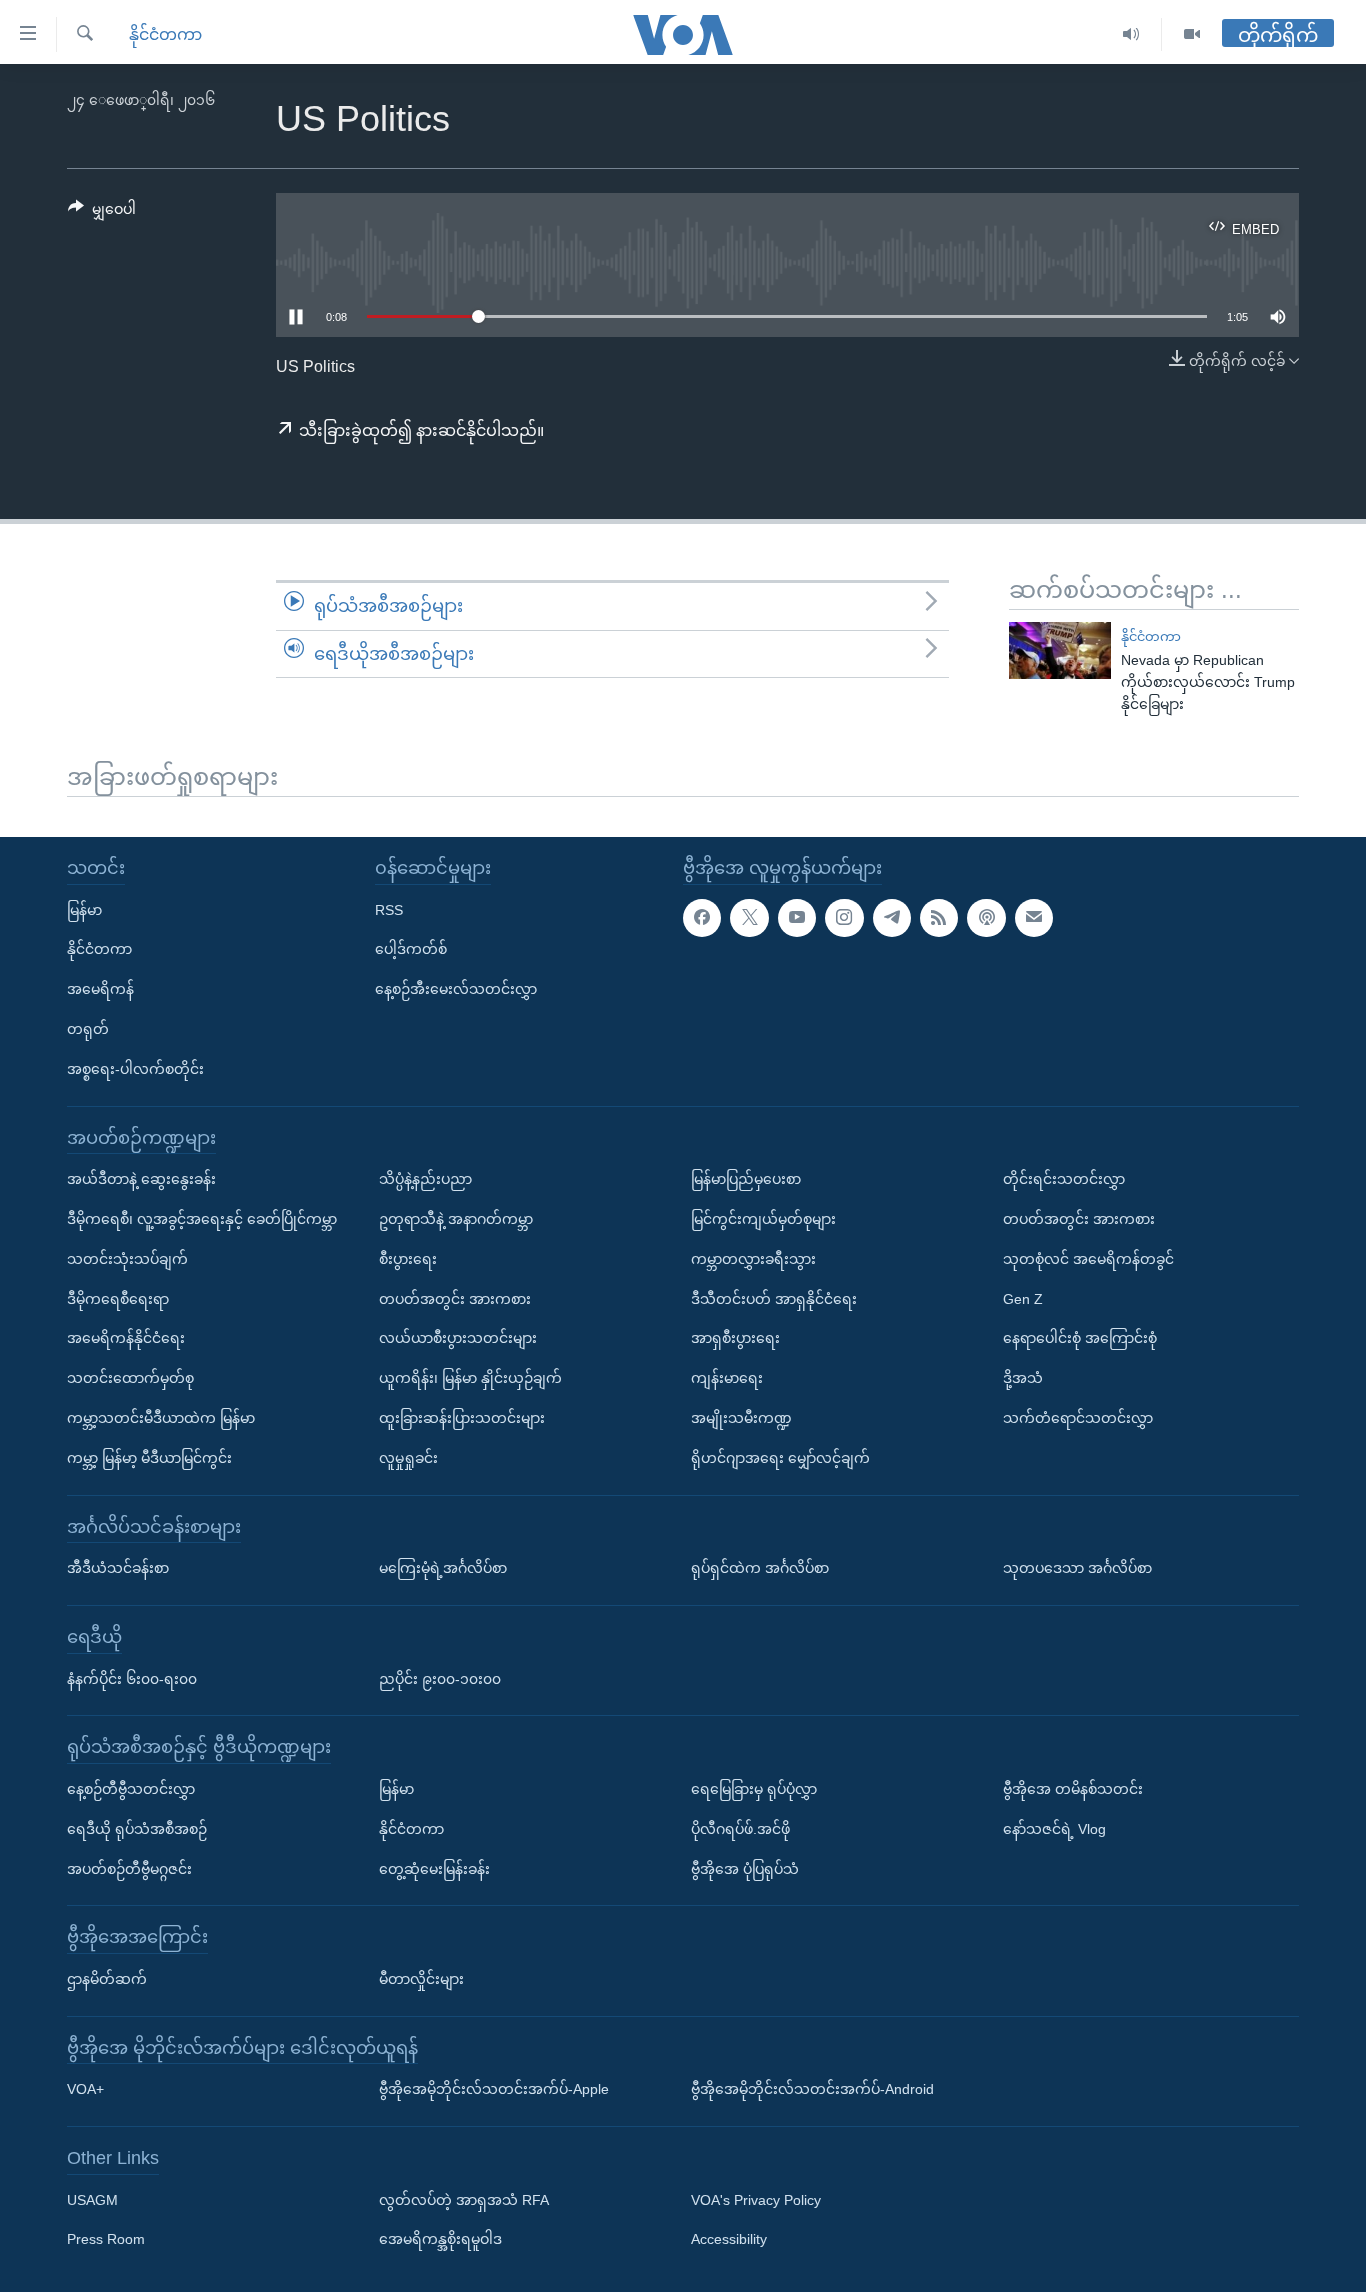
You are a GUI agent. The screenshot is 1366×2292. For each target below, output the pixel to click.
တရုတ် (88, 1029)
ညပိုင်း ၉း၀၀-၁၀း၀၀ (440, 1679)
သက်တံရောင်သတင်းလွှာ (1078, 1418)
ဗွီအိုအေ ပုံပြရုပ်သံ (745, 1869)
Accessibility (729, 2240)
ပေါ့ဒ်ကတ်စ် (411, 949)
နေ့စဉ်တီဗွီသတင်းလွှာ (131, 1789)
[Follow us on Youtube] (797, 918)
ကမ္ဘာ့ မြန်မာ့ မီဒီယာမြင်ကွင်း (149, 1458)
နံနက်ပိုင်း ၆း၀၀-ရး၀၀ (132, 1679)
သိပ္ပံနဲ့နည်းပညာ (425, 1179)
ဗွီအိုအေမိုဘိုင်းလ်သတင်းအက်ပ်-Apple (494, 2089)
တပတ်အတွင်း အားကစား (455, 1299)
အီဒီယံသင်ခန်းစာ (118, 1568)
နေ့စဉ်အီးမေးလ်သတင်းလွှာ (456, 989)
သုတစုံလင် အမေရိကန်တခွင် (1088, 1259)
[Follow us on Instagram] (844, 918)
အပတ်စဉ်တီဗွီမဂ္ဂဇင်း (129, 1869)
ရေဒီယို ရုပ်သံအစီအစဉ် (137, 1829)
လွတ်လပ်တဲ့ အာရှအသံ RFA (464, 2200)
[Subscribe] (1034, 918)
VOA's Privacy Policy (756, 2200)
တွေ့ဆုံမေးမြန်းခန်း (434, 1869)
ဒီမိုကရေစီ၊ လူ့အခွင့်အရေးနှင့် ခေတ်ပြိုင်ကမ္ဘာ (202, 1219)
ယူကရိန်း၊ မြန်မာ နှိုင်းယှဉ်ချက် (470, 1378)
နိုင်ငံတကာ (165, 34)
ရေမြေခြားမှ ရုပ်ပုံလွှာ (754, 1789)
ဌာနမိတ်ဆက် (107, 1979)
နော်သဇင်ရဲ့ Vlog (1054, 1829)
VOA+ (85, 2089)
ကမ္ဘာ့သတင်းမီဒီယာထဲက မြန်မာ (161, 1418)
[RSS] (939, 918)
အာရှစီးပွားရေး (735, 1338)
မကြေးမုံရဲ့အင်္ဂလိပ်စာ (443, 1568)
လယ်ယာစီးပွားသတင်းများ (458, 1338)
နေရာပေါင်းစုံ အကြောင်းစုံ (1080, 1338)
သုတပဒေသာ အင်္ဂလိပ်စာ (1077, 1568)
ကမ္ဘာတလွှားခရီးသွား (753, 1259)
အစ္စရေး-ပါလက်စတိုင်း (135, 1069)
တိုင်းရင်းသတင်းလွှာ (1064, 1179)
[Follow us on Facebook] (702, 918)
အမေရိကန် (100, 989)
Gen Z (1023, 1299)
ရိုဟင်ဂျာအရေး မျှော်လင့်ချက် (780, 1458)
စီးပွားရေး (408, 1259)
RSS (389, 910)
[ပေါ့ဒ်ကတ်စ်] (986, 918)
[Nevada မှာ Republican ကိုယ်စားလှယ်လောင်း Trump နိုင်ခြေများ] (1060, 650)
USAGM (92, 2200)
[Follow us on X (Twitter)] (749, 918)
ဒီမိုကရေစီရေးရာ (118, 1299)
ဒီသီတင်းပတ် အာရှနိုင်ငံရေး (774, 1299)
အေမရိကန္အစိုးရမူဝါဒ (440, 2240)
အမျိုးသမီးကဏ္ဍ (741, 1418)
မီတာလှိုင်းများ (421, 1979)
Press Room (106, 2240)
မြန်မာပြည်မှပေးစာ (746, 1179)
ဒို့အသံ (1023, 1378)
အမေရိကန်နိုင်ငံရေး (126, 1338)
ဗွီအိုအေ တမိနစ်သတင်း (1073, 1789)
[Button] (102, 213)
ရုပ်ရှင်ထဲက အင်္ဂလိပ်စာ (760, 1568)
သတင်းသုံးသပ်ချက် (127, 1259)
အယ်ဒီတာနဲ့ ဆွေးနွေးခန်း (141, 1179)
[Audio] (1131, 34)
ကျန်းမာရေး (727, 1378)
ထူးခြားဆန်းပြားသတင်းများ (462, 1418)
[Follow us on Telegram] (892, 918)
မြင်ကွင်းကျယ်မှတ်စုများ (763, 1219)
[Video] (1192, 34)
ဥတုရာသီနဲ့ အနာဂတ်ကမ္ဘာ (456, 1219)
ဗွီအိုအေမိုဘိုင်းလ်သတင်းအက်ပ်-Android (812, 2089)
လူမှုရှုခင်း (408, 1458)
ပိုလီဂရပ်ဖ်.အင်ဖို (740, 1829)
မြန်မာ (84, 910)
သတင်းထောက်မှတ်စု (130, 1378)
